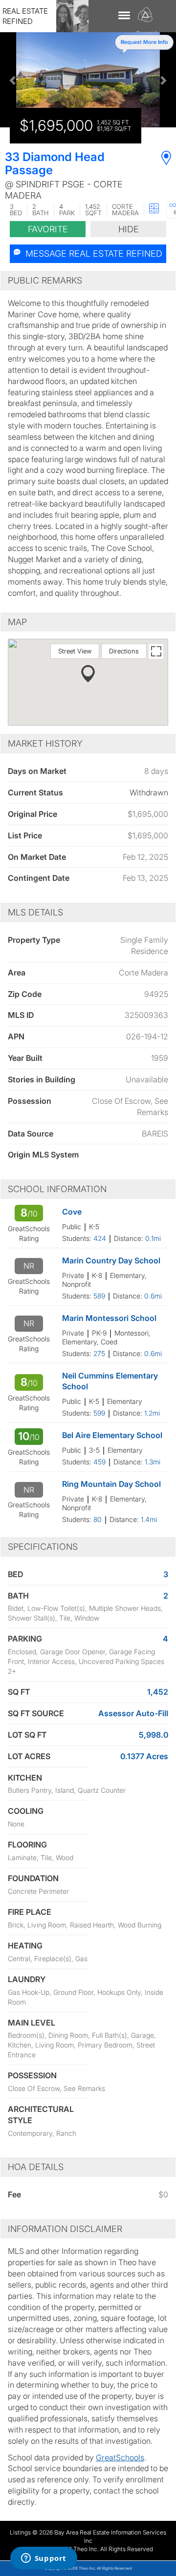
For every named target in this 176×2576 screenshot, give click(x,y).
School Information (57, 1189)
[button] (13, 80)
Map (17, 622)
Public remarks (45, 280)
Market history (45, 743)
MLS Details (35, 912)
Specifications (43, 1547)
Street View (75, 651)
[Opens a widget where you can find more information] (44, 2559)
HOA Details (36, 2167)
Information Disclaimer (65, 2229)
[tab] (88, 281)
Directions (124, 651)
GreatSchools (120, 2457)
